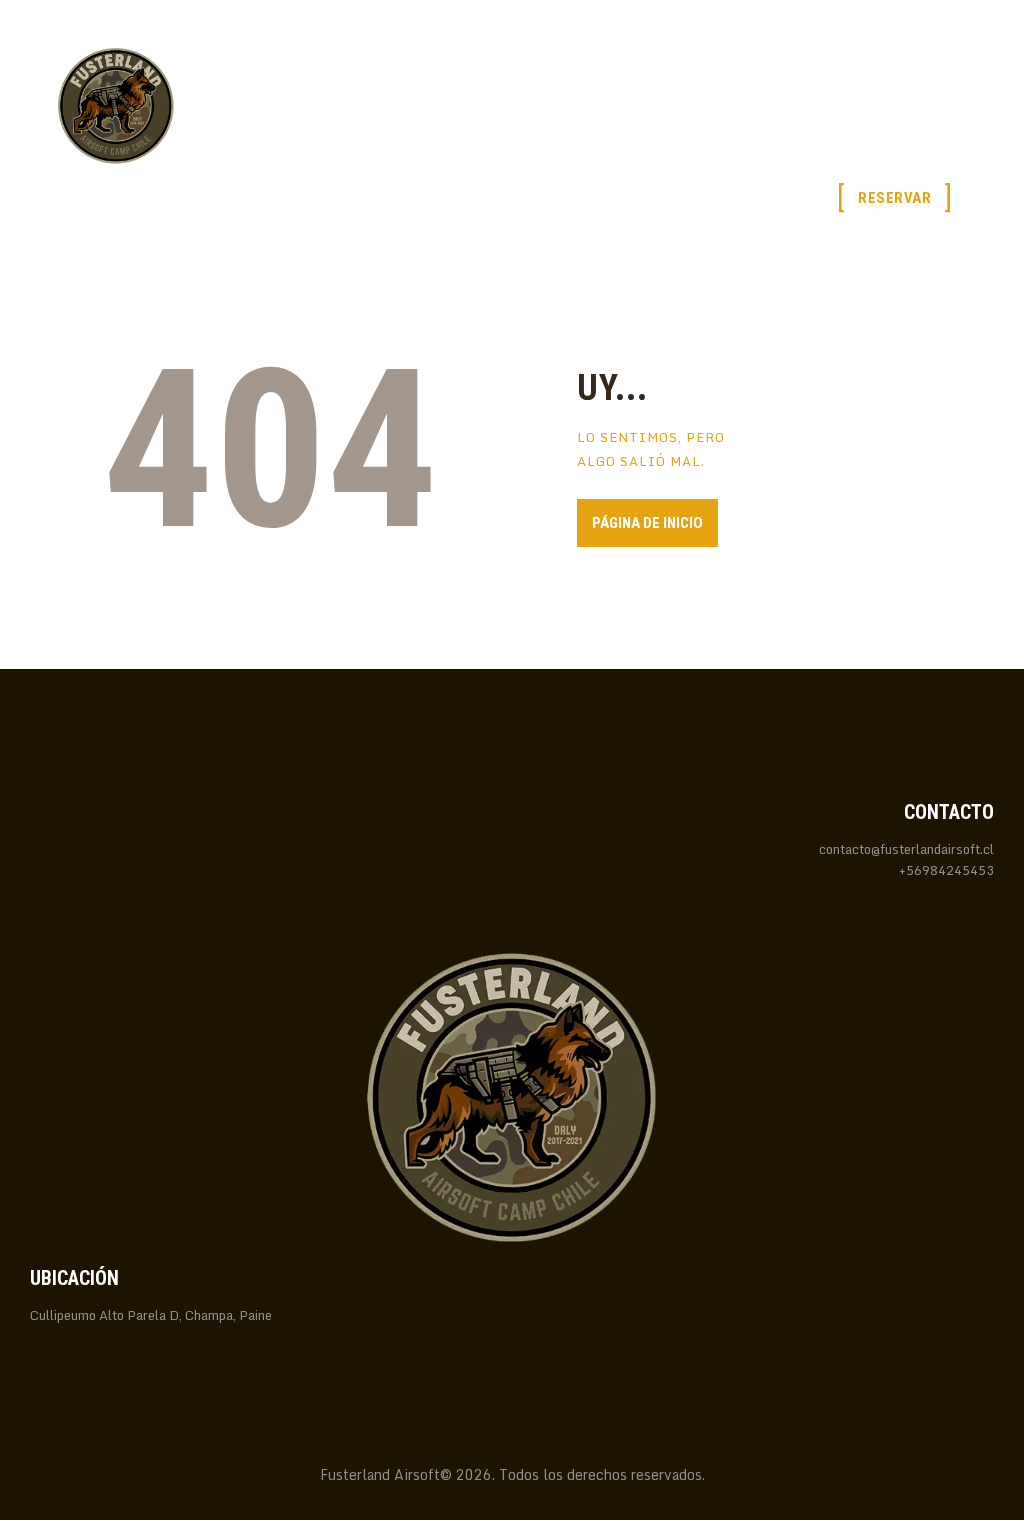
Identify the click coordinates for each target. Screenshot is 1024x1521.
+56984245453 (946, 870)
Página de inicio (647, 523)
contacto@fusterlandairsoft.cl (906, 849)
